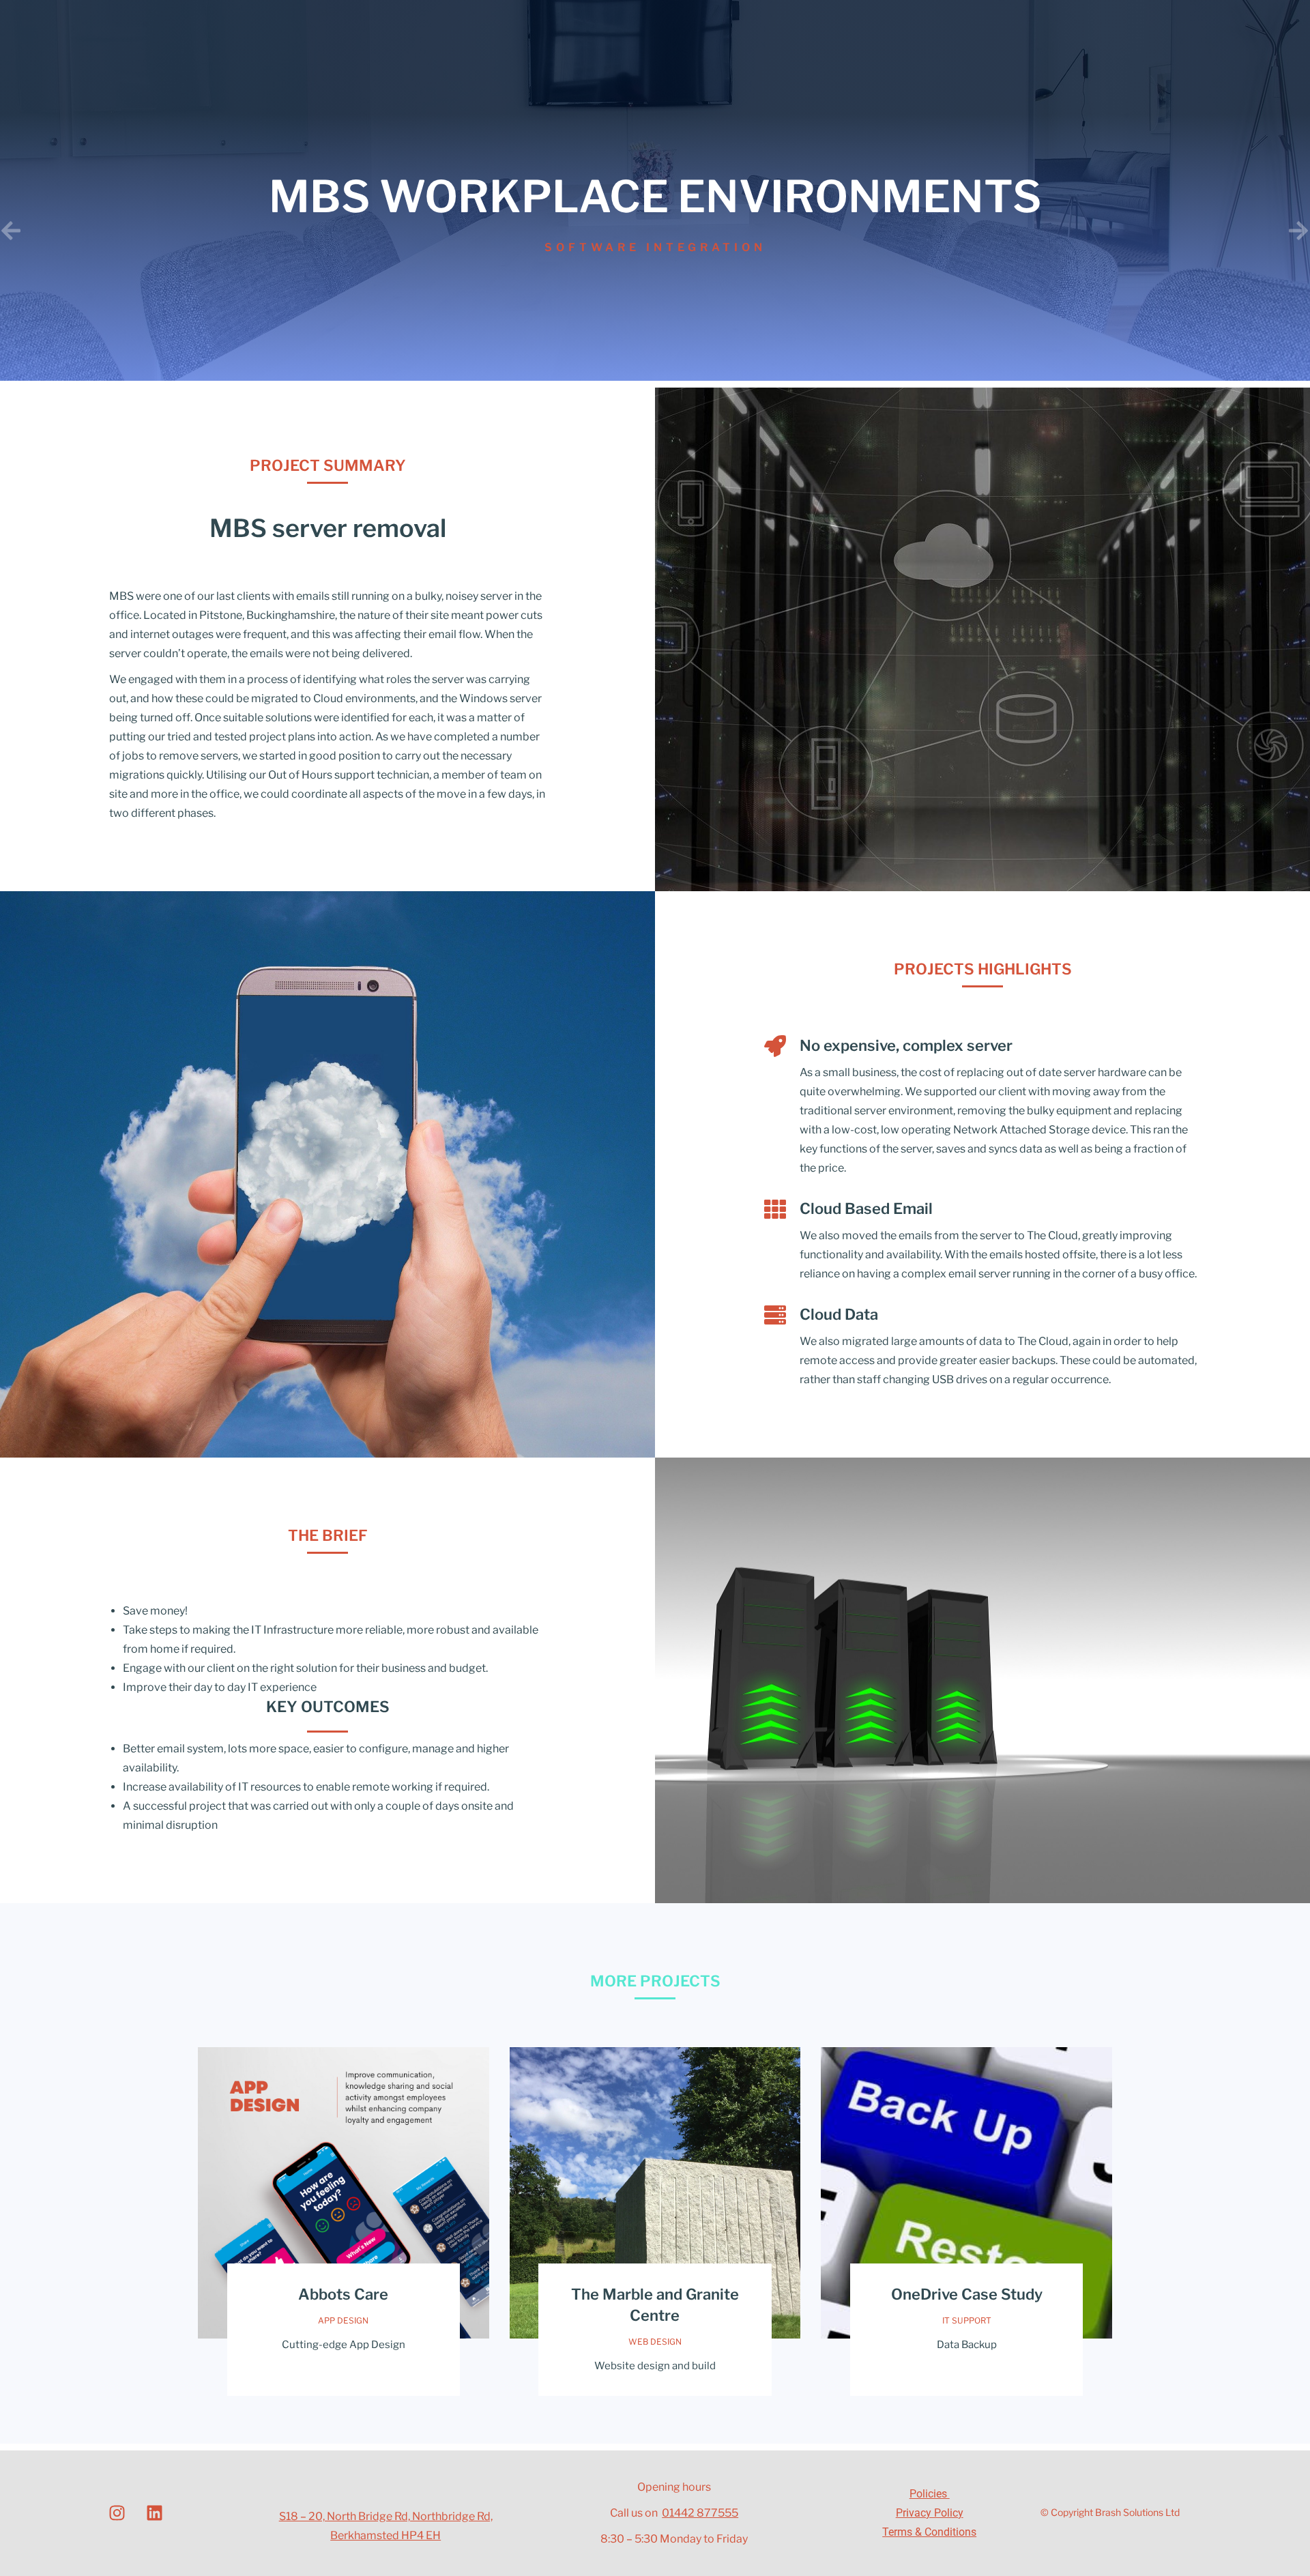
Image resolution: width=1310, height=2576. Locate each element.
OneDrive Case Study (967, 2294)
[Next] (982, 231)
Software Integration (655, 247)
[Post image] (344, 2193)
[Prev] (327, 231)
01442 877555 (700, 2513)
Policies (930, 2494)
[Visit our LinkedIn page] (154, 2513)
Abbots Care (343, 2294)
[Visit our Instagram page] (117, 2513)
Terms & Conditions (929, 2532)
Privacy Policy (930, 2513)
